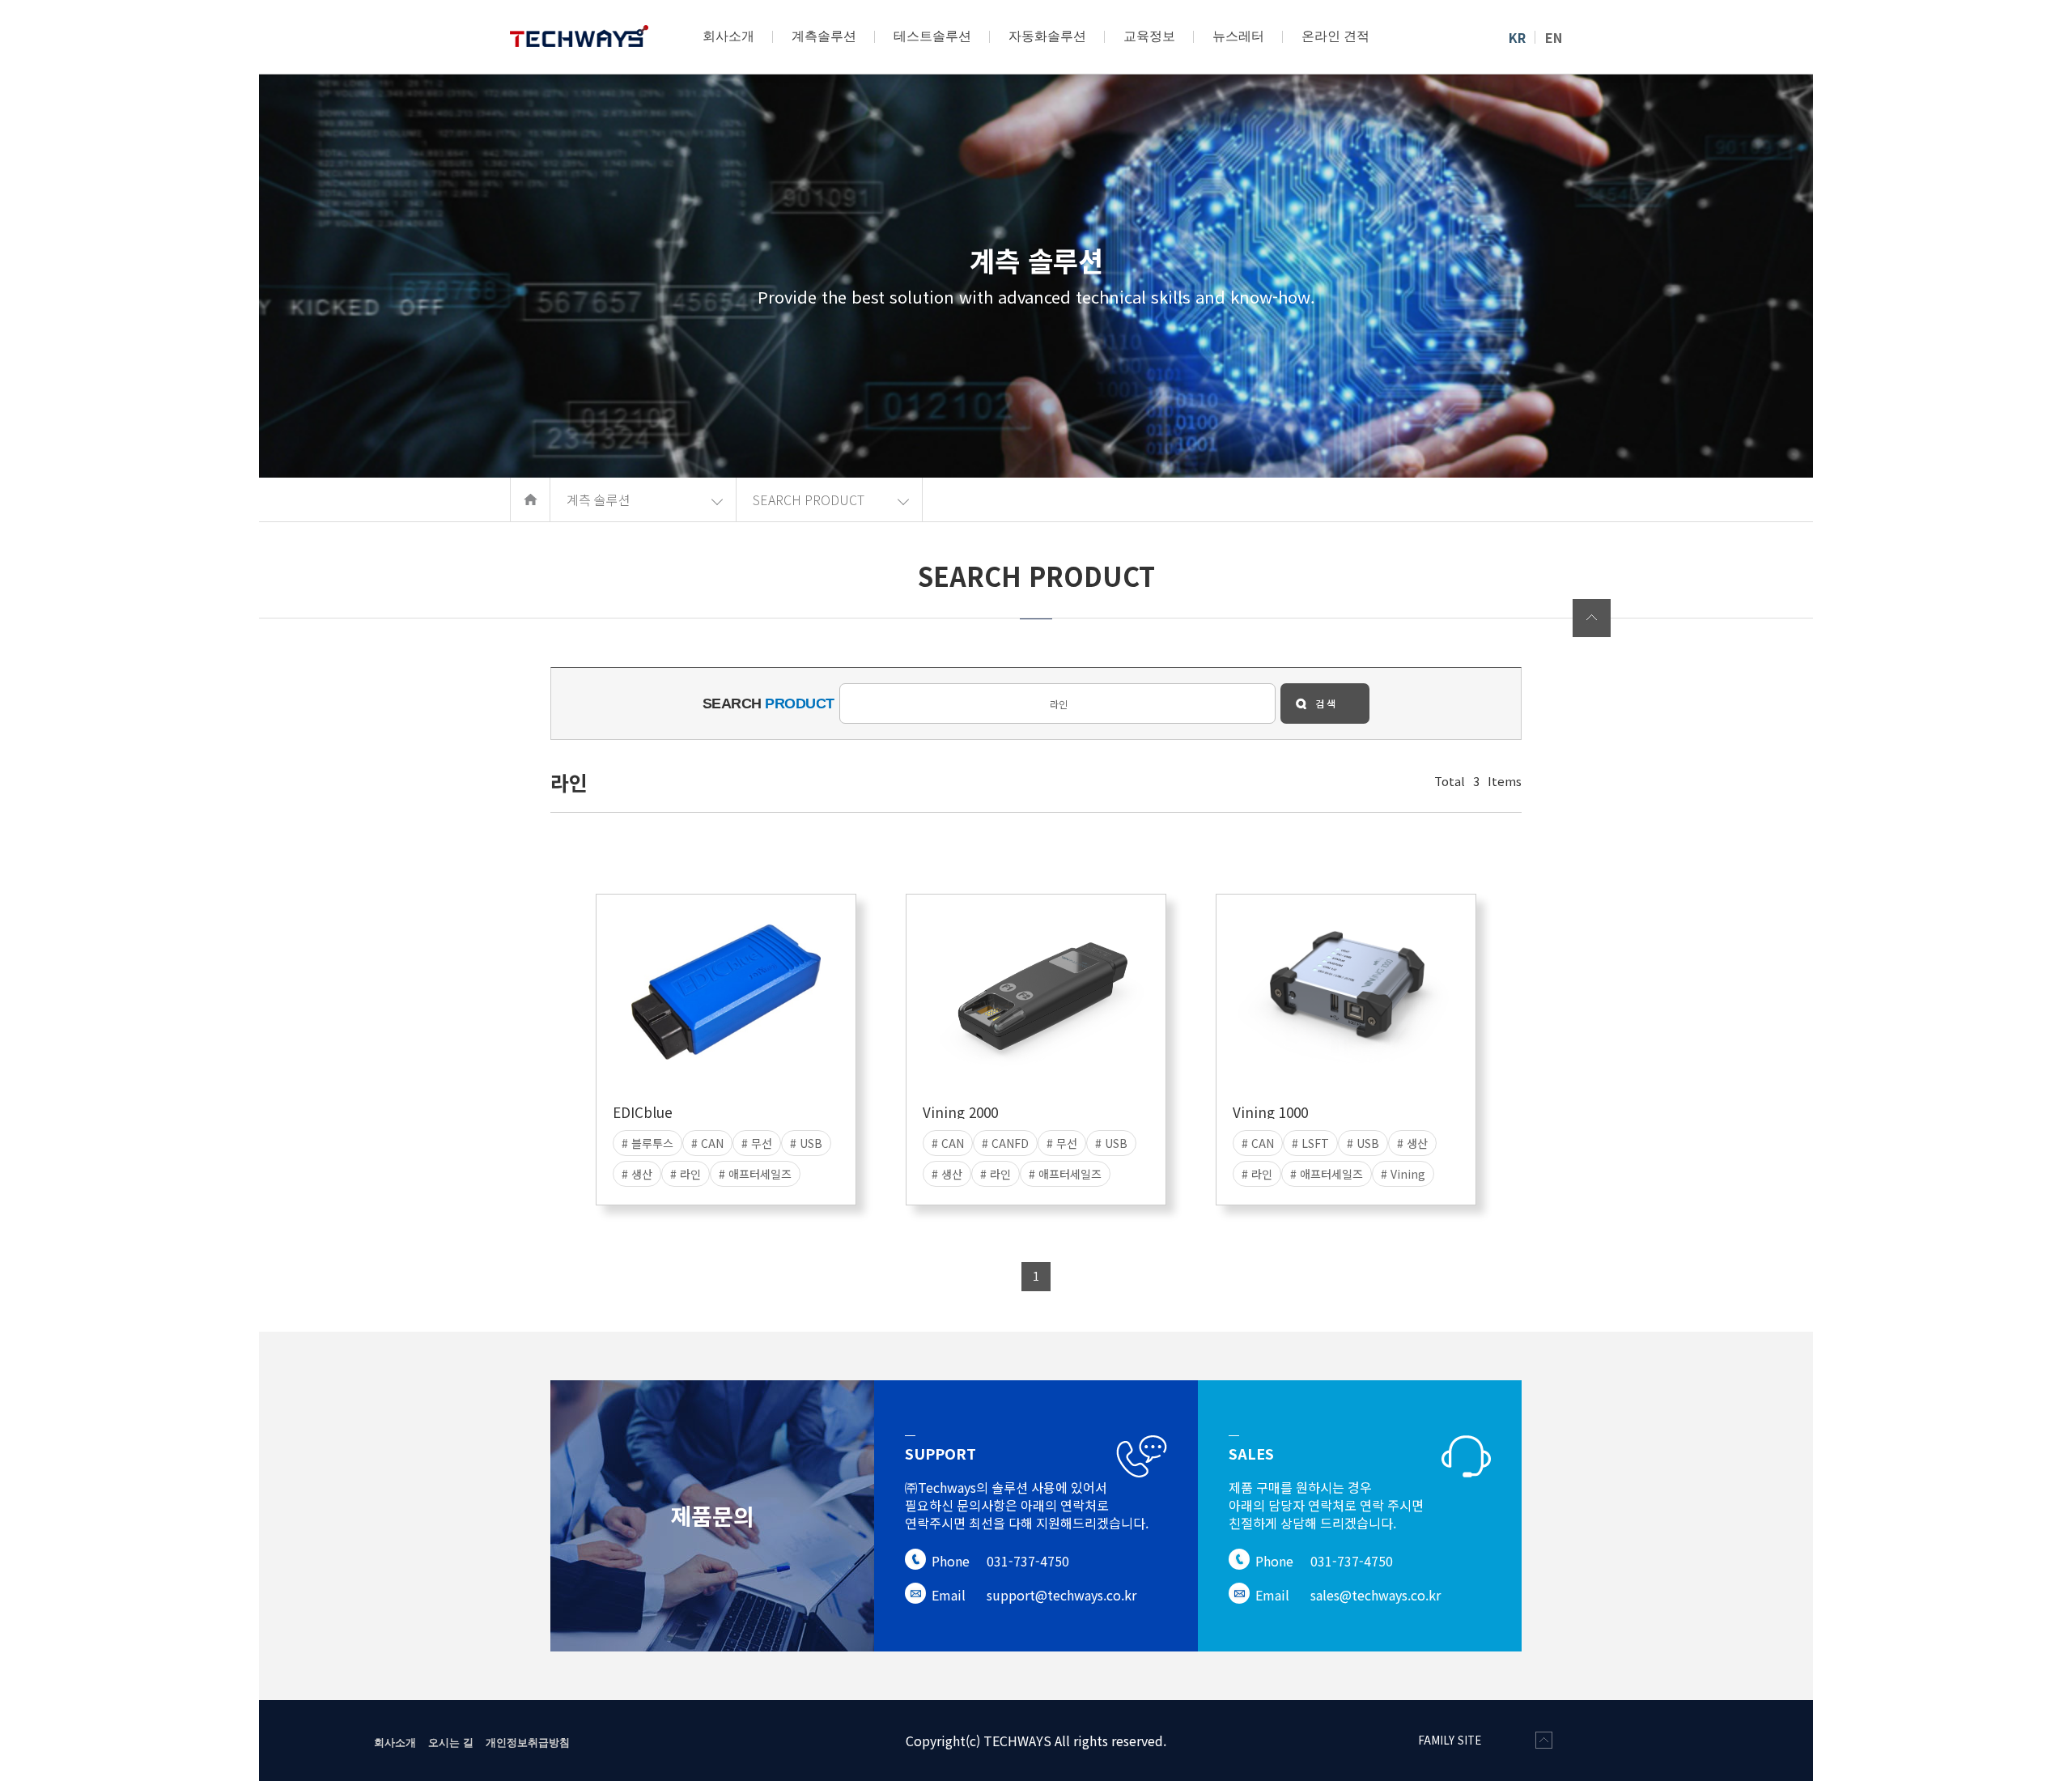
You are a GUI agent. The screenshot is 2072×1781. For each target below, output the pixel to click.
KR (1517, 37)
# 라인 (686, 1174)
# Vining (1403, 1174)
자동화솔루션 (1047, 36)
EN (1554, 37)
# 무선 (757, 1143)
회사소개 (728, 36)
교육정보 (1149, 36)
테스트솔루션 (932, 36)
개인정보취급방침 (528, 1742)
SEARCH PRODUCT (809, 499)
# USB (806, 1143)
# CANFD (1005, 1143)
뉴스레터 (1238, 36)
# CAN (707, 1143)
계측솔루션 (824, 36)
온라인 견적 (1335, 36)
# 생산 (637, 1174)
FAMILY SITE (1450, 1740)
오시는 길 (451, 1742)
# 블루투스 (647, 1143)
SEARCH (769, 703)
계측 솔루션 (599, 499)
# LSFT (1310, 1143)
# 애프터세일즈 (755, 1174)
